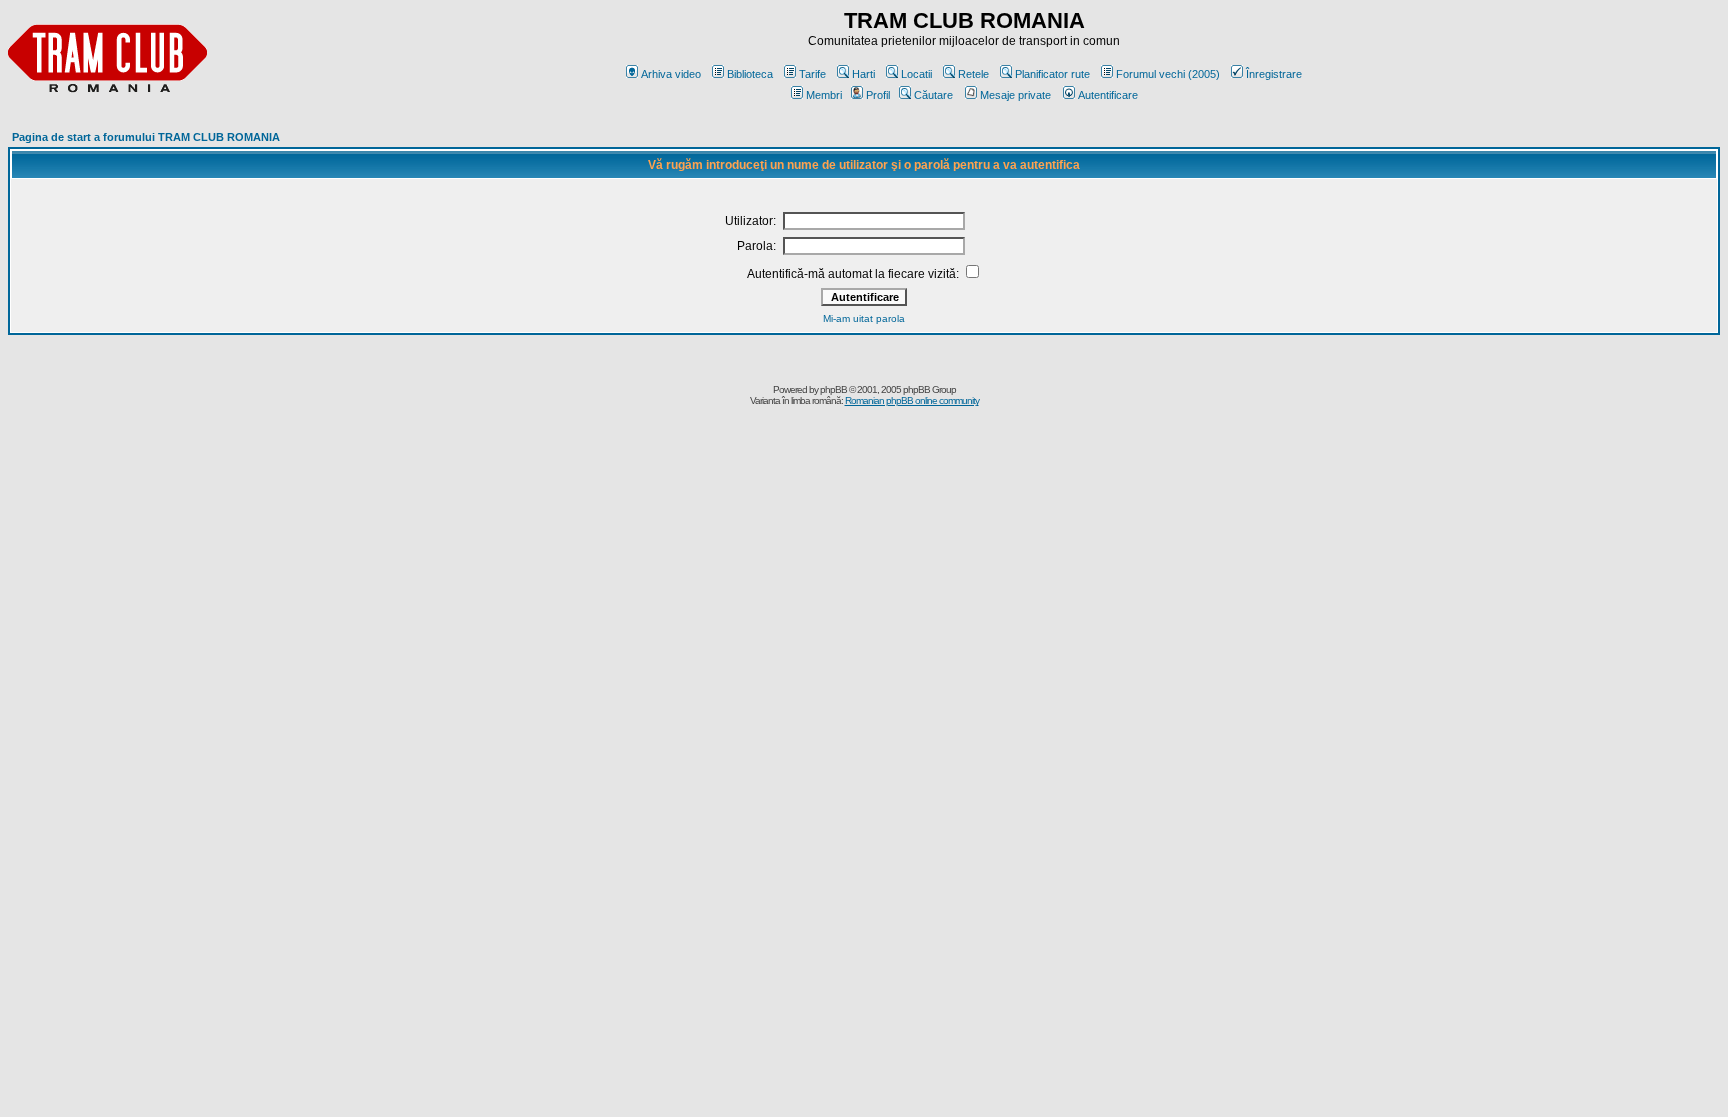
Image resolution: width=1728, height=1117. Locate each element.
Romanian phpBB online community (912, 400)
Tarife (812, 74)
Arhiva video (671, 74)
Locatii (916, 74)
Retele (973, 74)
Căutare (933, 95)
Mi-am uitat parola (864, 318)
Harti (863, 74)
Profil (878, 95)
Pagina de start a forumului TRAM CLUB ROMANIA (146, 137)
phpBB (833, 389)
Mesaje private (1015, 95)
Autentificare (1108, 95)
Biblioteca (750, 74)
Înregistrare (1274, 74)
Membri (824, 95)
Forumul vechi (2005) (1168, 74)
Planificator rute (1052, 74)
